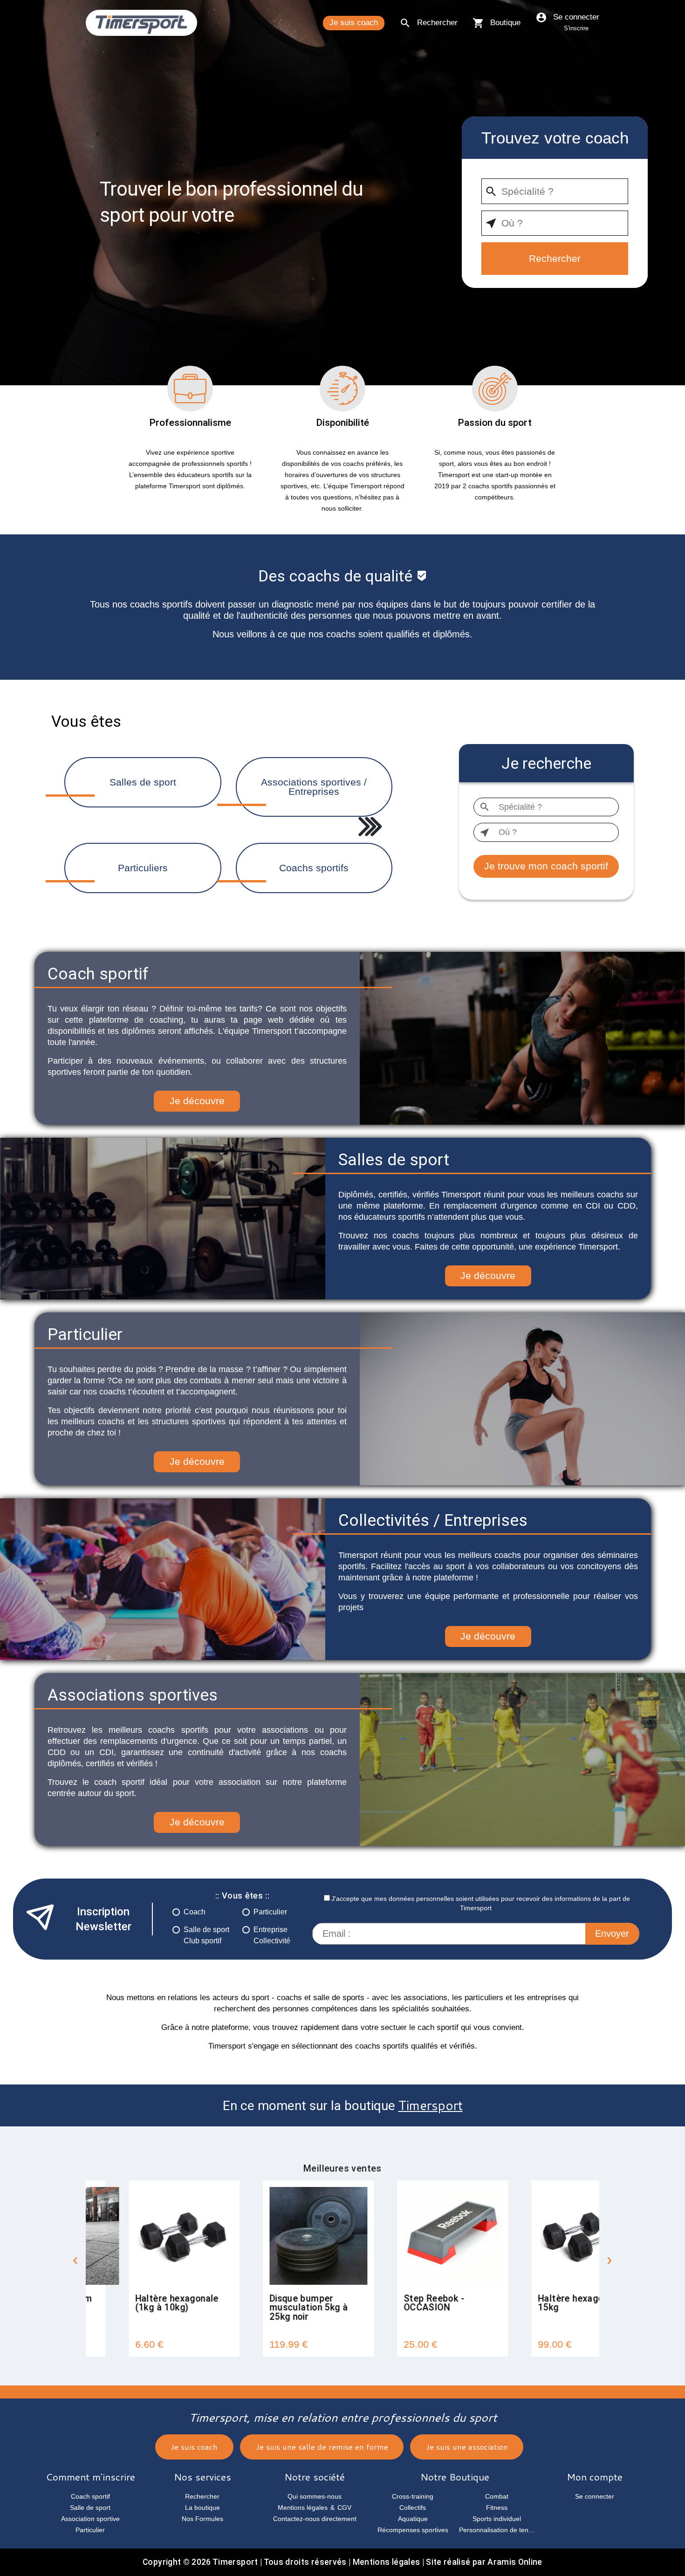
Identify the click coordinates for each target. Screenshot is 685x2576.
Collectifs (413, 2508)
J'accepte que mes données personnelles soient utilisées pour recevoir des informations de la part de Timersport (481, 1903)
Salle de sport (90, 2508)
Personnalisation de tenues (499, 2530)
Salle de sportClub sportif (206, 1935)
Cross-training (413, 2496)
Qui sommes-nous (315, 2496)
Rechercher (437, 23)
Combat (497, 2496)
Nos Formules (202, 2519)
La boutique (202, 2508)
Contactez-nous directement (315, 2519)
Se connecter (576, 22)
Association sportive (90, 2519)
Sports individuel (497, 2519)
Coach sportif (90, 2496)
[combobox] (555, 191)
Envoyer (612, 1934)
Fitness (497, 2508)
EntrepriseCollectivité (272, 1935)
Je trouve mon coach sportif (546, 866)
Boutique (505, 23)
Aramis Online (515, 2562)
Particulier (270, 1912)
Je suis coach (354, 23)
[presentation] (75, 2261)
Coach (195, 1912)
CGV (344, 2508)
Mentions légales (303, 2508)
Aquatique (413, 2519)
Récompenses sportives (413, 2530)
